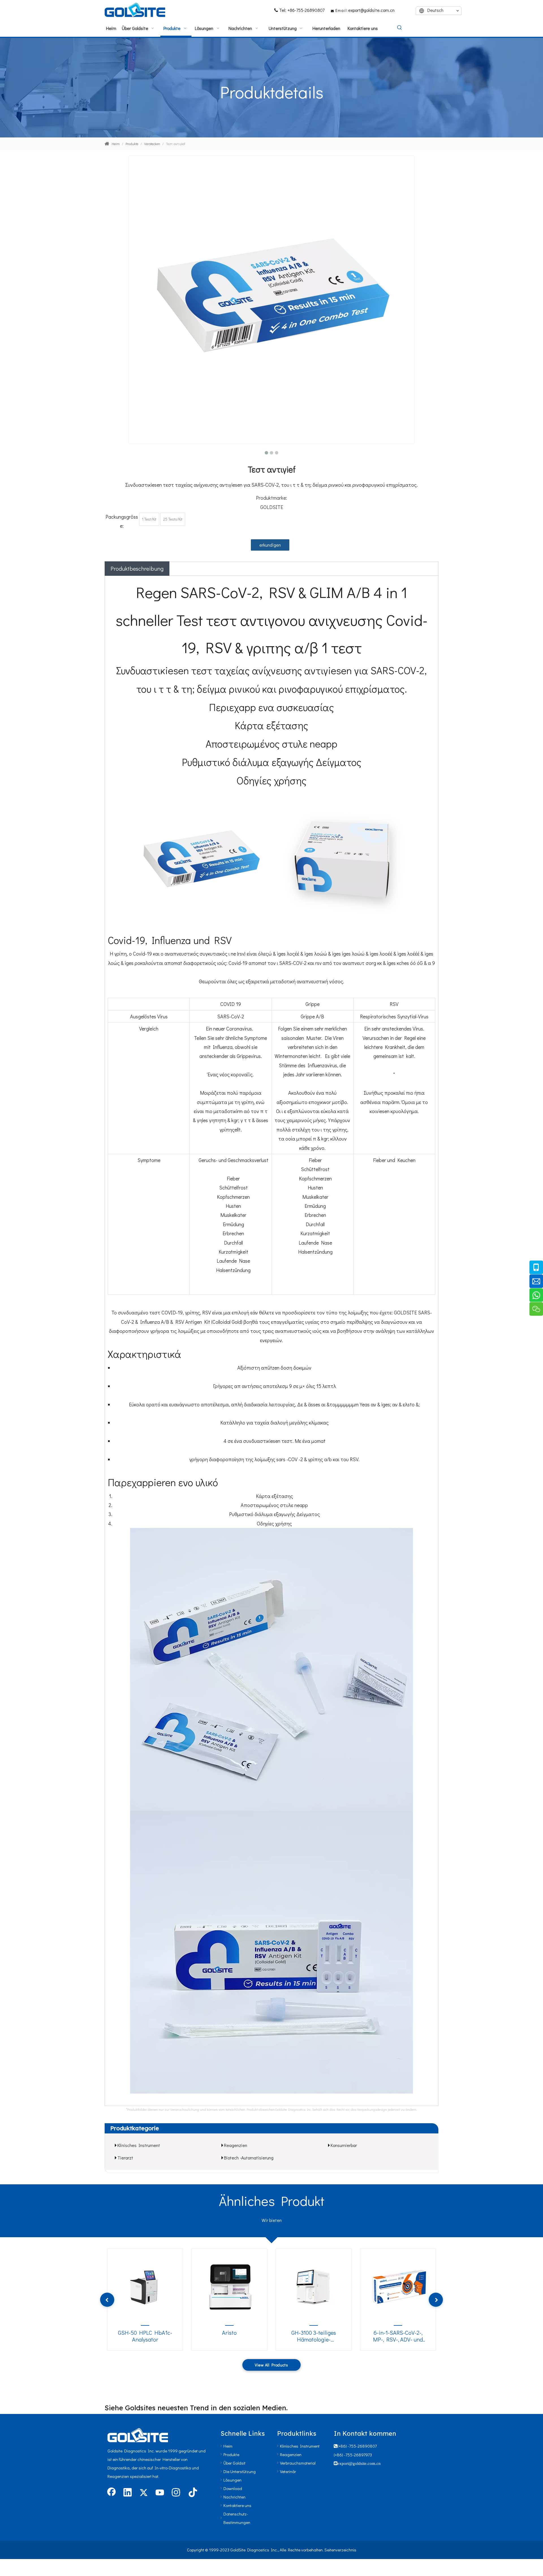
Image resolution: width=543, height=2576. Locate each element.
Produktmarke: (271, 498)
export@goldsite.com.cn (371, 10)
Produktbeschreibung (137, 568)
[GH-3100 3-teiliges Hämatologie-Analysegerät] (314, 2286)
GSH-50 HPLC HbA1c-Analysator (145, 2336)
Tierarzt (125, 2158)
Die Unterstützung (240, 2471)
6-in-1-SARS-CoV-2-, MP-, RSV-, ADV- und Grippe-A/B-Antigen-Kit (398, 2336)
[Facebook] (111, 2493)
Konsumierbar (344, 2145)
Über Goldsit (234, 2463)
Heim (228, 2446)
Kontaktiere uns (237, 2505)
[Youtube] (160, 2493)
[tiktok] (192, 2493)
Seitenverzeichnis (340, 2550)
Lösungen (232, 2480)
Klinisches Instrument (139, 2145)
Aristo (229, 2333)
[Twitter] (144, 2493)
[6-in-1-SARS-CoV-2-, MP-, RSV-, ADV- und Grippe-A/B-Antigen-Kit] (398, 2286)
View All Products (271, 2365)
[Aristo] (229, 2286)
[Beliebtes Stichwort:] (400, 28)
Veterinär (288, 2471)
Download (233, 2488)
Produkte (231, 2454)
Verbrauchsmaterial (298, 2463)
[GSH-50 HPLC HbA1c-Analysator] (145, 2286)
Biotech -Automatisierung (249, 2158)
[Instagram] (176, 2493)
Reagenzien (236, 2145)
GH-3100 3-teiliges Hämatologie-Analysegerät (314, 2336)
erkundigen (270, 545)
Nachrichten (234, 2497)
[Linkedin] (128, 2493)
